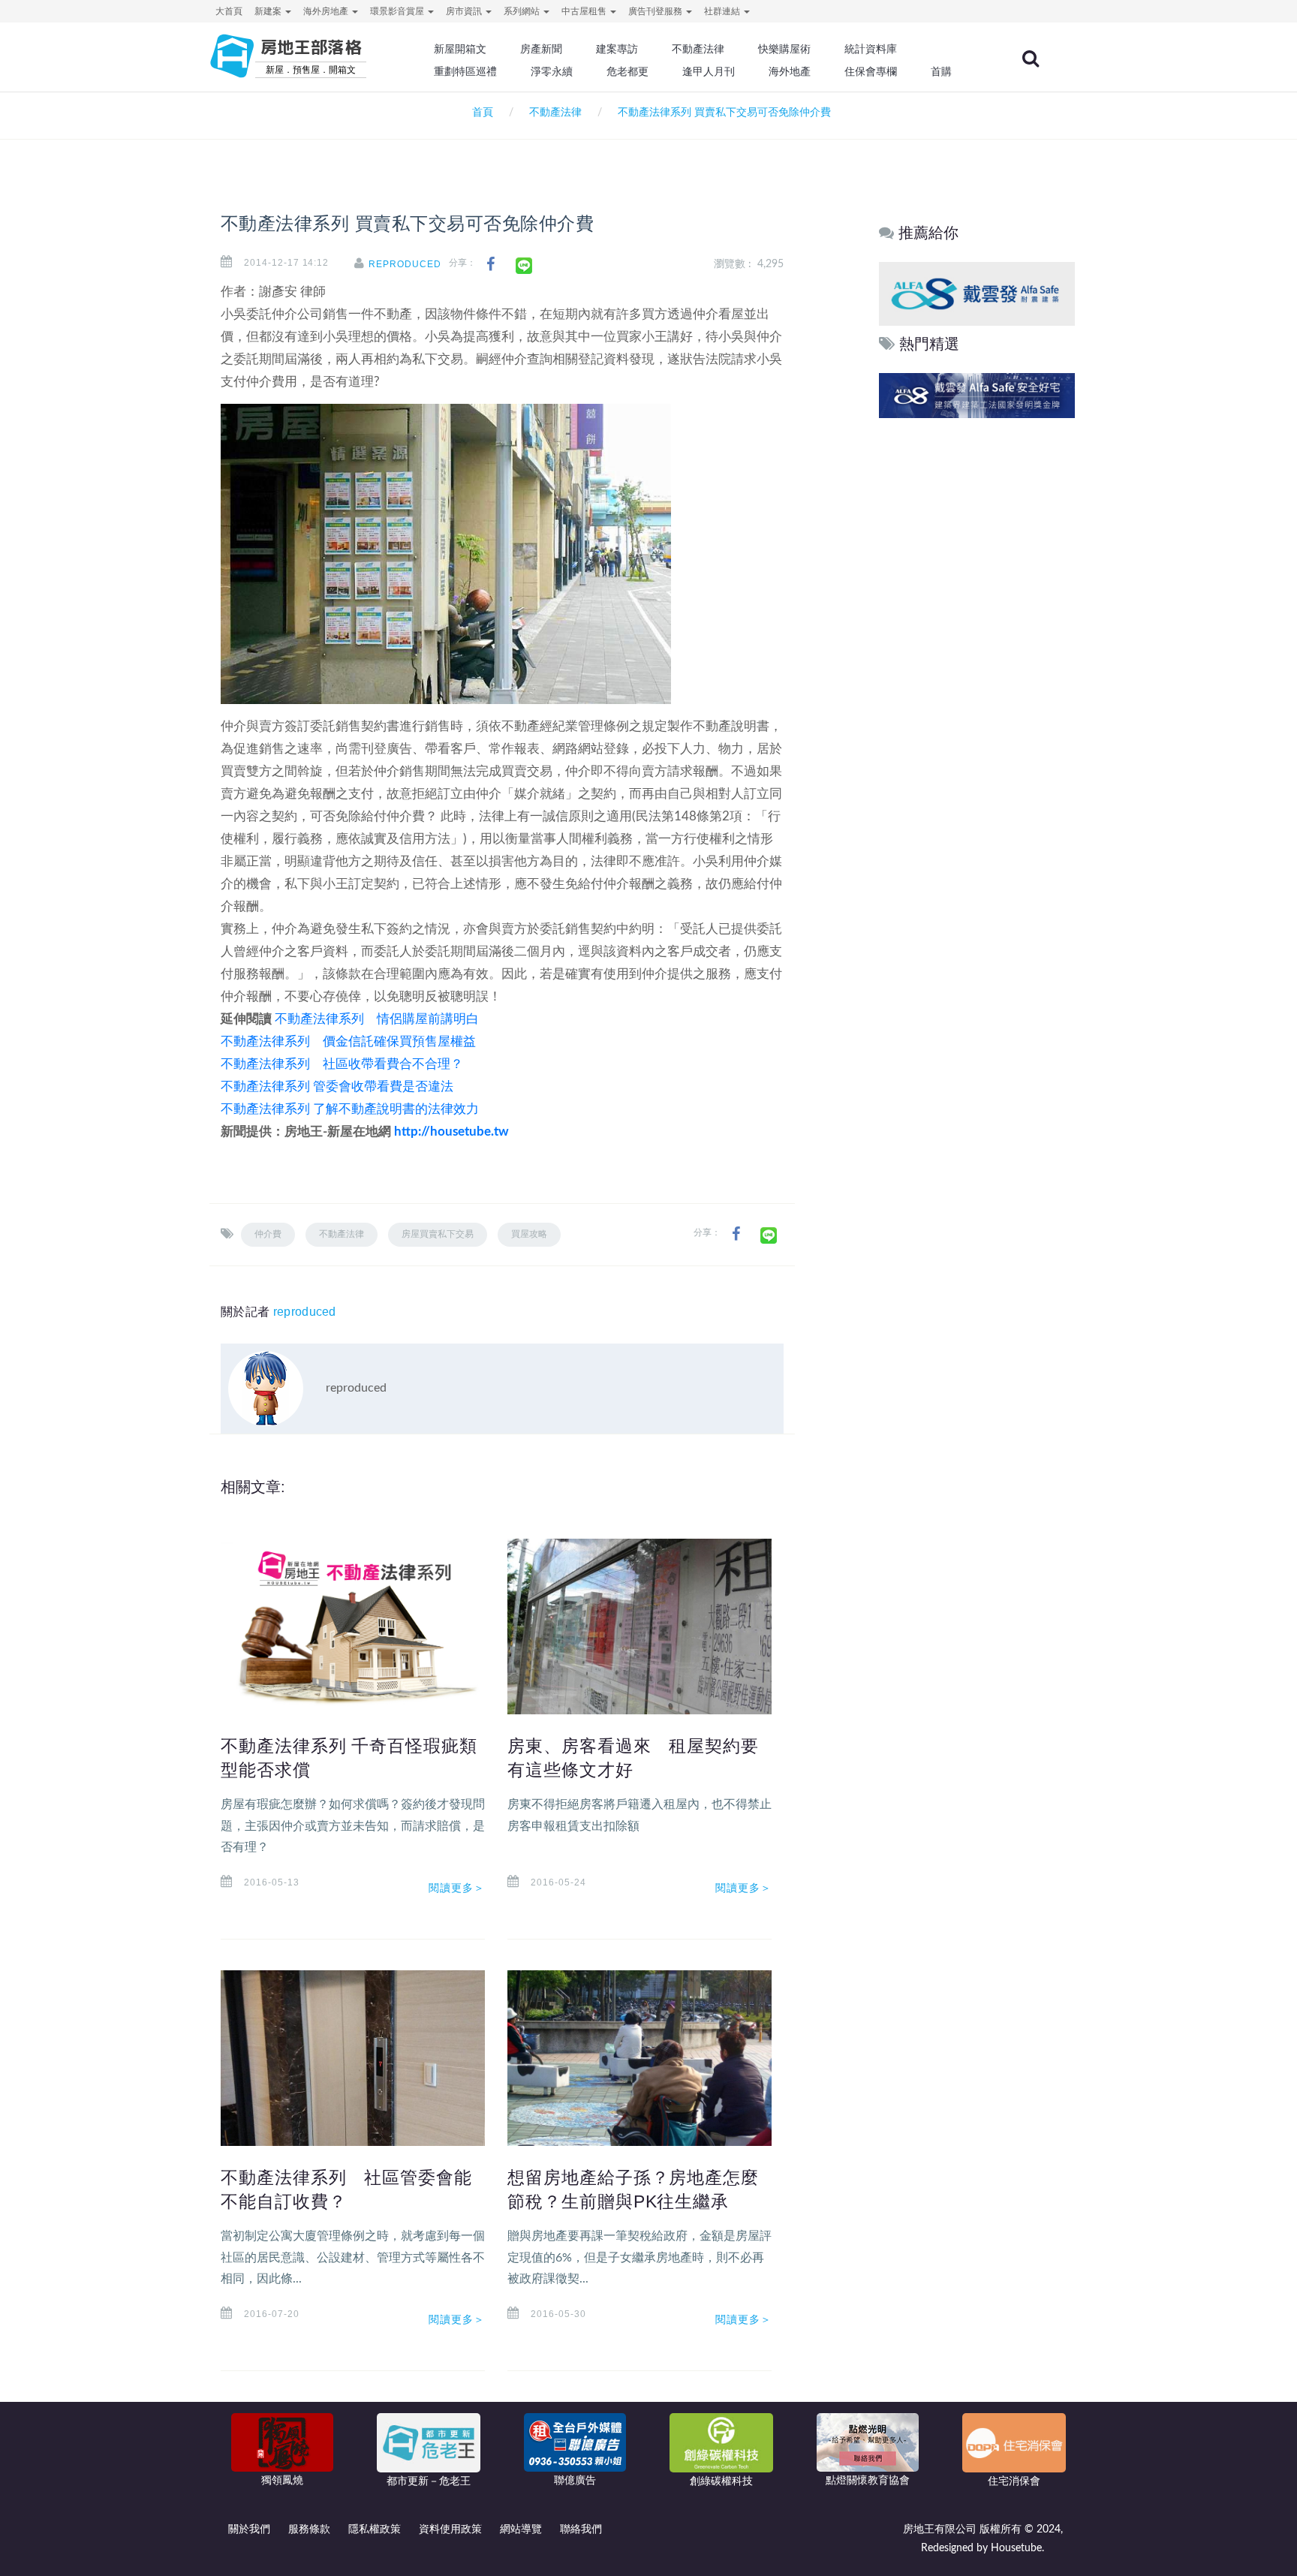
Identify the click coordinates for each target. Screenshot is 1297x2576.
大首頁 (229, 11)
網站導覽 (521, 2529)
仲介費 (268, 1234)
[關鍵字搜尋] (1031, 59)
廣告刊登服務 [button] (656, 11)
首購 (941, 71)
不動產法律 (698, 49)
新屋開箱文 (460, 49)
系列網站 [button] (523, 11)
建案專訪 (617, 49)
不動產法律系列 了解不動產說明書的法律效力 (350, 1109)
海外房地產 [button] (327, 11)
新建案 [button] (269, 11)
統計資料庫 (871, 49)
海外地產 (790, 71)
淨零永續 (552, 71)
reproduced (405, 264)
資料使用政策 (450, 2529)
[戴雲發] (977, 293)
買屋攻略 (529, 1234)
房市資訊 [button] (465, 11)
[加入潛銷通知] (975, 395)
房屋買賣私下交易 (438, 1234)
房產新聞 (541, 49)
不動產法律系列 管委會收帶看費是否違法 (337, 1086)
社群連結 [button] (723, 11)
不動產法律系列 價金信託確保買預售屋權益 (348, 1041)
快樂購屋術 (784, 49)
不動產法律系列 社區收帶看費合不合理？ (342, 1064)
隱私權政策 (375, 2529)
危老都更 (627, 71)
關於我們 (249, 2529)
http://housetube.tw (451, 1132)
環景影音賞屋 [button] (398, 11)
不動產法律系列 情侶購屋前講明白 (377, 1019)
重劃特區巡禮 (465, 71)
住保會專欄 (871, 71)
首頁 (480, 113)
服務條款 (309, 2529)
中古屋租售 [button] (585, 11)
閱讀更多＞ (457, 1888)
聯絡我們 (581, 2529)
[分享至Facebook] (491, 265)
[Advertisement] (978, 651)
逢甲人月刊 (709, 71)
